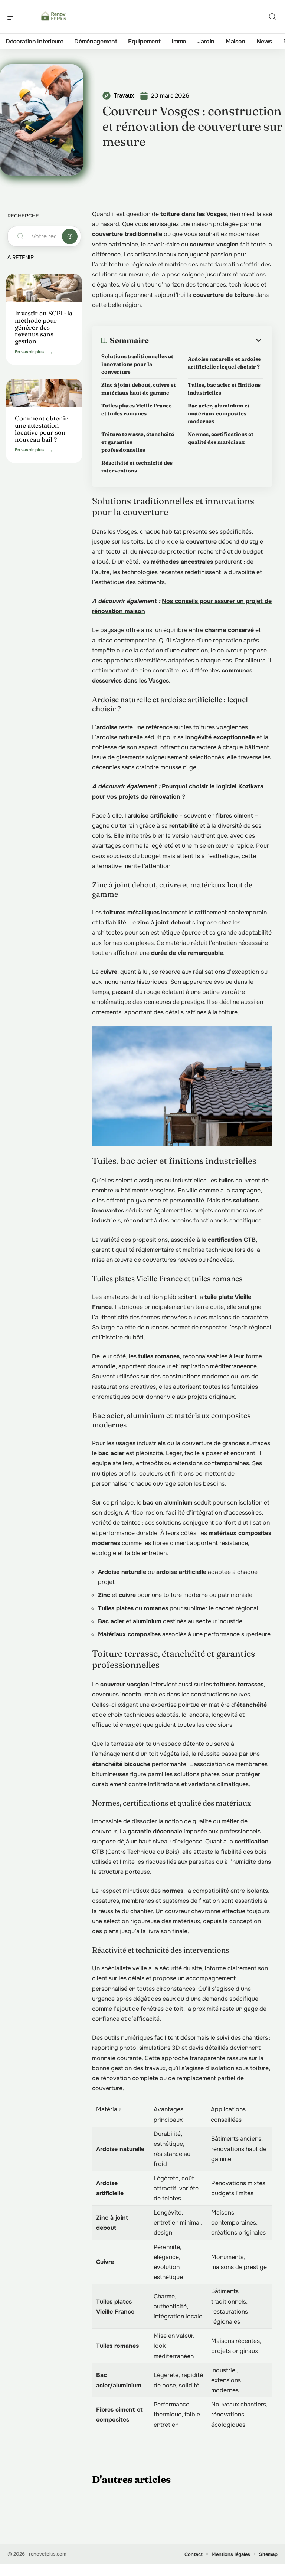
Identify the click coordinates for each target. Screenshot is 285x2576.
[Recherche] (272, 17)
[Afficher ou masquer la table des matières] (206, 340)
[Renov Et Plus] (53, 17)
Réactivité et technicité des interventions (137, 467)
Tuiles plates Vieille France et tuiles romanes (137, 410)
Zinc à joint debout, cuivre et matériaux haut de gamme (139, 389)
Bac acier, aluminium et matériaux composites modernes (219, 413)
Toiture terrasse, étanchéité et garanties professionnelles (138, 442)
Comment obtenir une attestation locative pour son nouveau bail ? (41, 428)
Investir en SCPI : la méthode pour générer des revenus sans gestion (44, 327)
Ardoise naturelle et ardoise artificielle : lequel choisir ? (224, 363)
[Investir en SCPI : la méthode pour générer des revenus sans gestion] (44, 288)
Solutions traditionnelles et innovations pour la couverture (137, 364)
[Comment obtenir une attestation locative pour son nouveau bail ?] (44, 393)
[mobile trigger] (14, 17)
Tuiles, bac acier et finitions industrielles (224, 389)
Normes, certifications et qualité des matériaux (221, 438)
